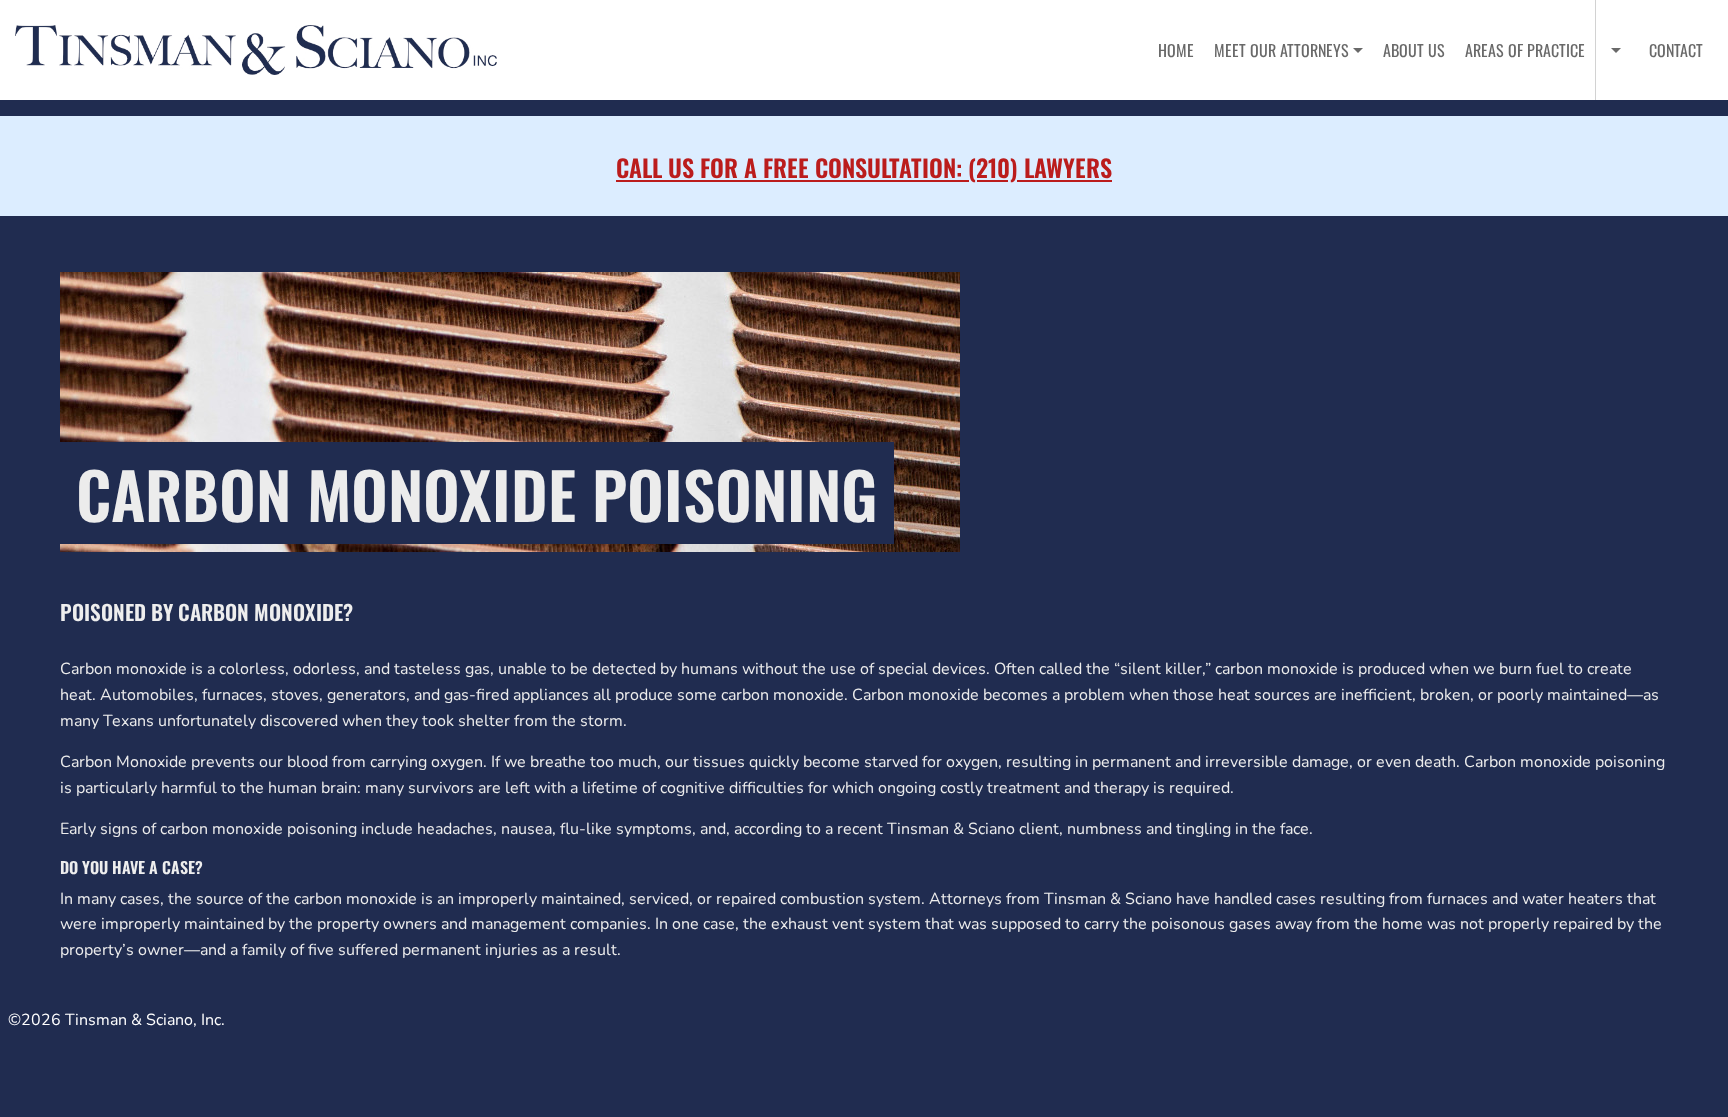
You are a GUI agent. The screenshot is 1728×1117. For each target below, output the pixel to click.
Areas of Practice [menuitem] (1525, 50)
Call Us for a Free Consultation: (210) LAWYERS (864, 167)
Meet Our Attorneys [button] (1281, 50)
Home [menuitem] (1176, 50)
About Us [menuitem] (1414, 50)
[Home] (263, 50)
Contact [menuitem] (1676, 50)
